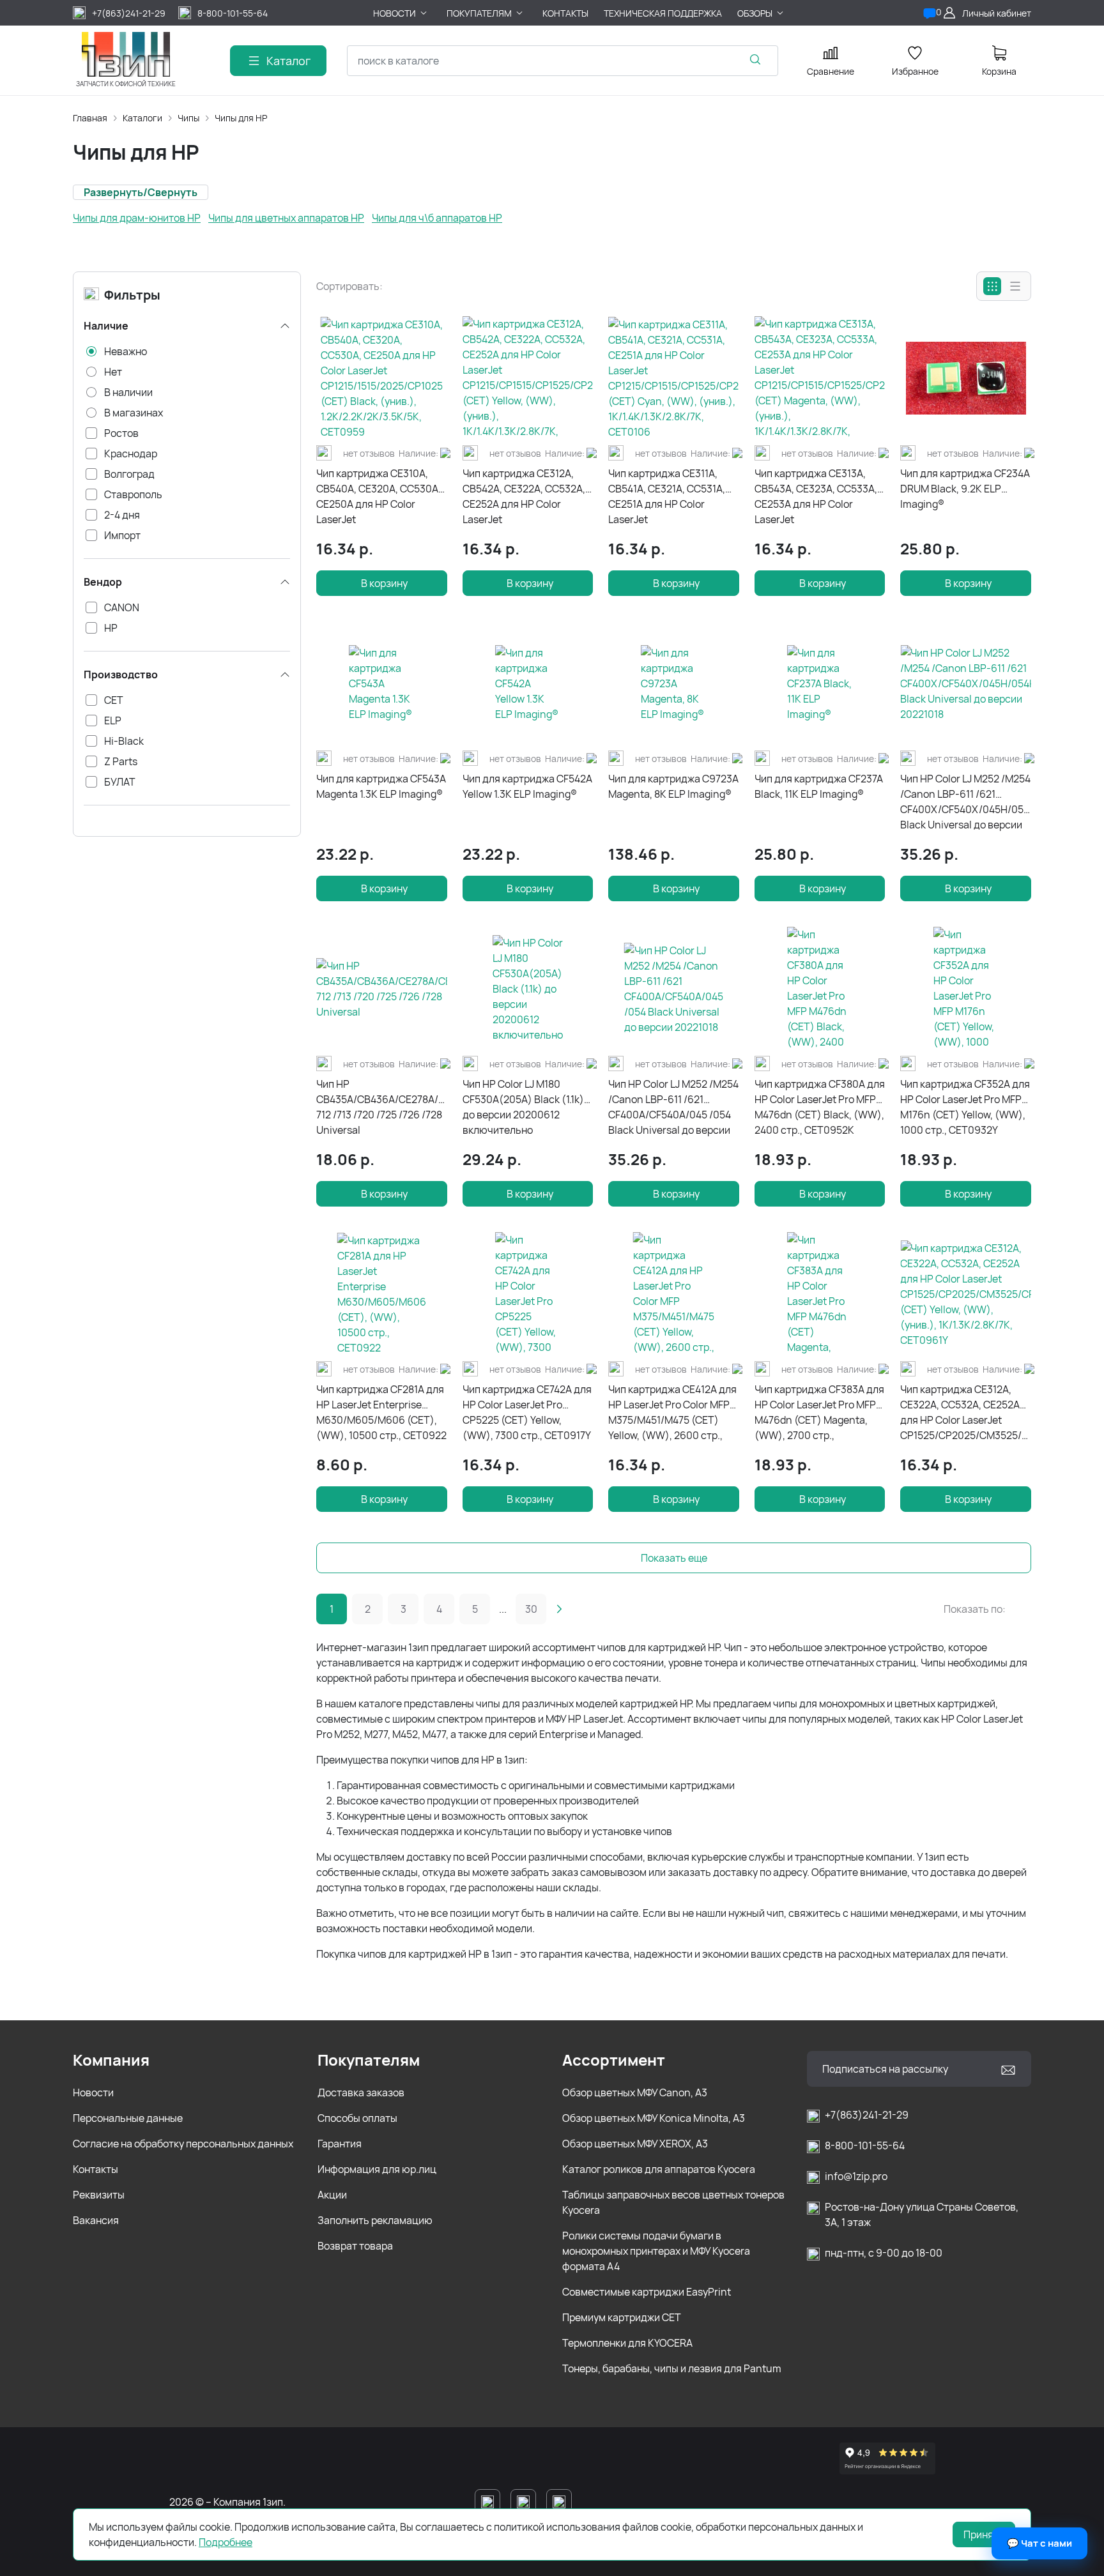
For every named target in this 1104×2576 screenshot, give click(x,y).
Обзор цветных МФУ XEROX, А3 (635, 2144)
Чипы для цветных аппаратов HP (286, 218)
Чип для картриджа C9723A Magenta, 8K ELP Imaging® (673, 786)
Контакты (96, 2169)
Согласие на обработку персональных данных (183, 2144)
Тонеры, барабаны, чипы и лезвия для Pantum (672, 2368)
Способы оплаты (357, 2118)
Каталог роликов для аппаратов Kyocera (659, 2169)
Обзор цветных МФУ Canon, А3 (635, 2092)
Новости (93, 2092)
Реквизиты (99, 2195)
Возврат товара (355, 2246)
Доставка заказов (361, 2092)
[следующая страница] (559, 1609)
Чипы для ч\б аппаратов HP (437, 218)
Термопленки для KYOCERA (627, 2343)
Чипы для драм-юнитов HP (137, 218)
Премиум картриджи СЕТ (622, 2317)
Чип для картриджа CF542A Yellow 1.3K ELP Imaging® (527, 786)
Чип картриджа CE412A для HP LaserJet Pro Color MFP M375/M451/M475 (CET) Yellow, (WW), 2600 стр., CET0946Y (672, 1413)
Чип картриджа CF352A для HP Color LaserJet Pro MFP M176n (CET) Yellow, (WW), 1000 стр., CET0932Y (965, 1107)
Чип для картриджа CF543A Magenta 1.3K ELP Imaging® (381, 786)
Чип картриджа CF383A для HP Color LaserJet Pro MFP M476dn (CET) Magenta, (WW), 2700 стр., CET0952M (819, 1413)
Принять (984, 2534)
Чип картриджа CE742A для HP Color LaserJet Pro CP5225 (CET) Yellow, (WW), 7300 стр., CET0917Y (527, 1412)
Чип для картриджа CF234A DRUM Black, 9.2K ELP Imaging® (965, 489)
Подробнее (226, 2542)
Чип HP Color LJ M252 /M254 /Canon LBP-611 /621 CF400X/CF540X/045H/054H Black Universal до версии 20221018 (966, 802)
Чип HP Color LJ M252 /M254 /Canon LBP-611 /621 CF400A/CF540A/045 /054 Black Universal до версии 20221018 (673, 1107)
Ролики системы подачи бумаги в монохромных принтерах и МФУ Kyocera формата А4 (656, 2251)
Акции (332, 2195)
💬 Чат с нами (1039, 2543)
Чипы (188, 118)
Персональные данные (128, 2118)
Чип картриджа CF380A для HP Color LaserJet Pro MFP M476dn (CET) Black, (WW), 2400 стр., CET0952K (820, 1107)
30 (531, 1609)
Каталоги (142, 118)
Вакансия (96, 2220)
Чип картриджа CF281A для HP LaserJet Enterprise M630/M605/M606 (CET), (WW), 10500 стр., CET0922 (381, 1412)
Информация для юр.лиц (377, 2169)
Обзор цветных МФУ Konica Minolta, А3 (654, 2118)
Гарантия (340, 2144)
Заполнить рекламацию (375, 2220)
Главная (90, 118)
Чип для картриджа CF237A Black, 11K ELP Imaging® (819, 786)
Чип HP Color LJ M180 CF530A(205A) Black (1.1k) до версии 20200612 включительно (523, 1107)
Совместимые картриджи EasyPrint (647, 2292)
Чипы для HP (241, 118)
